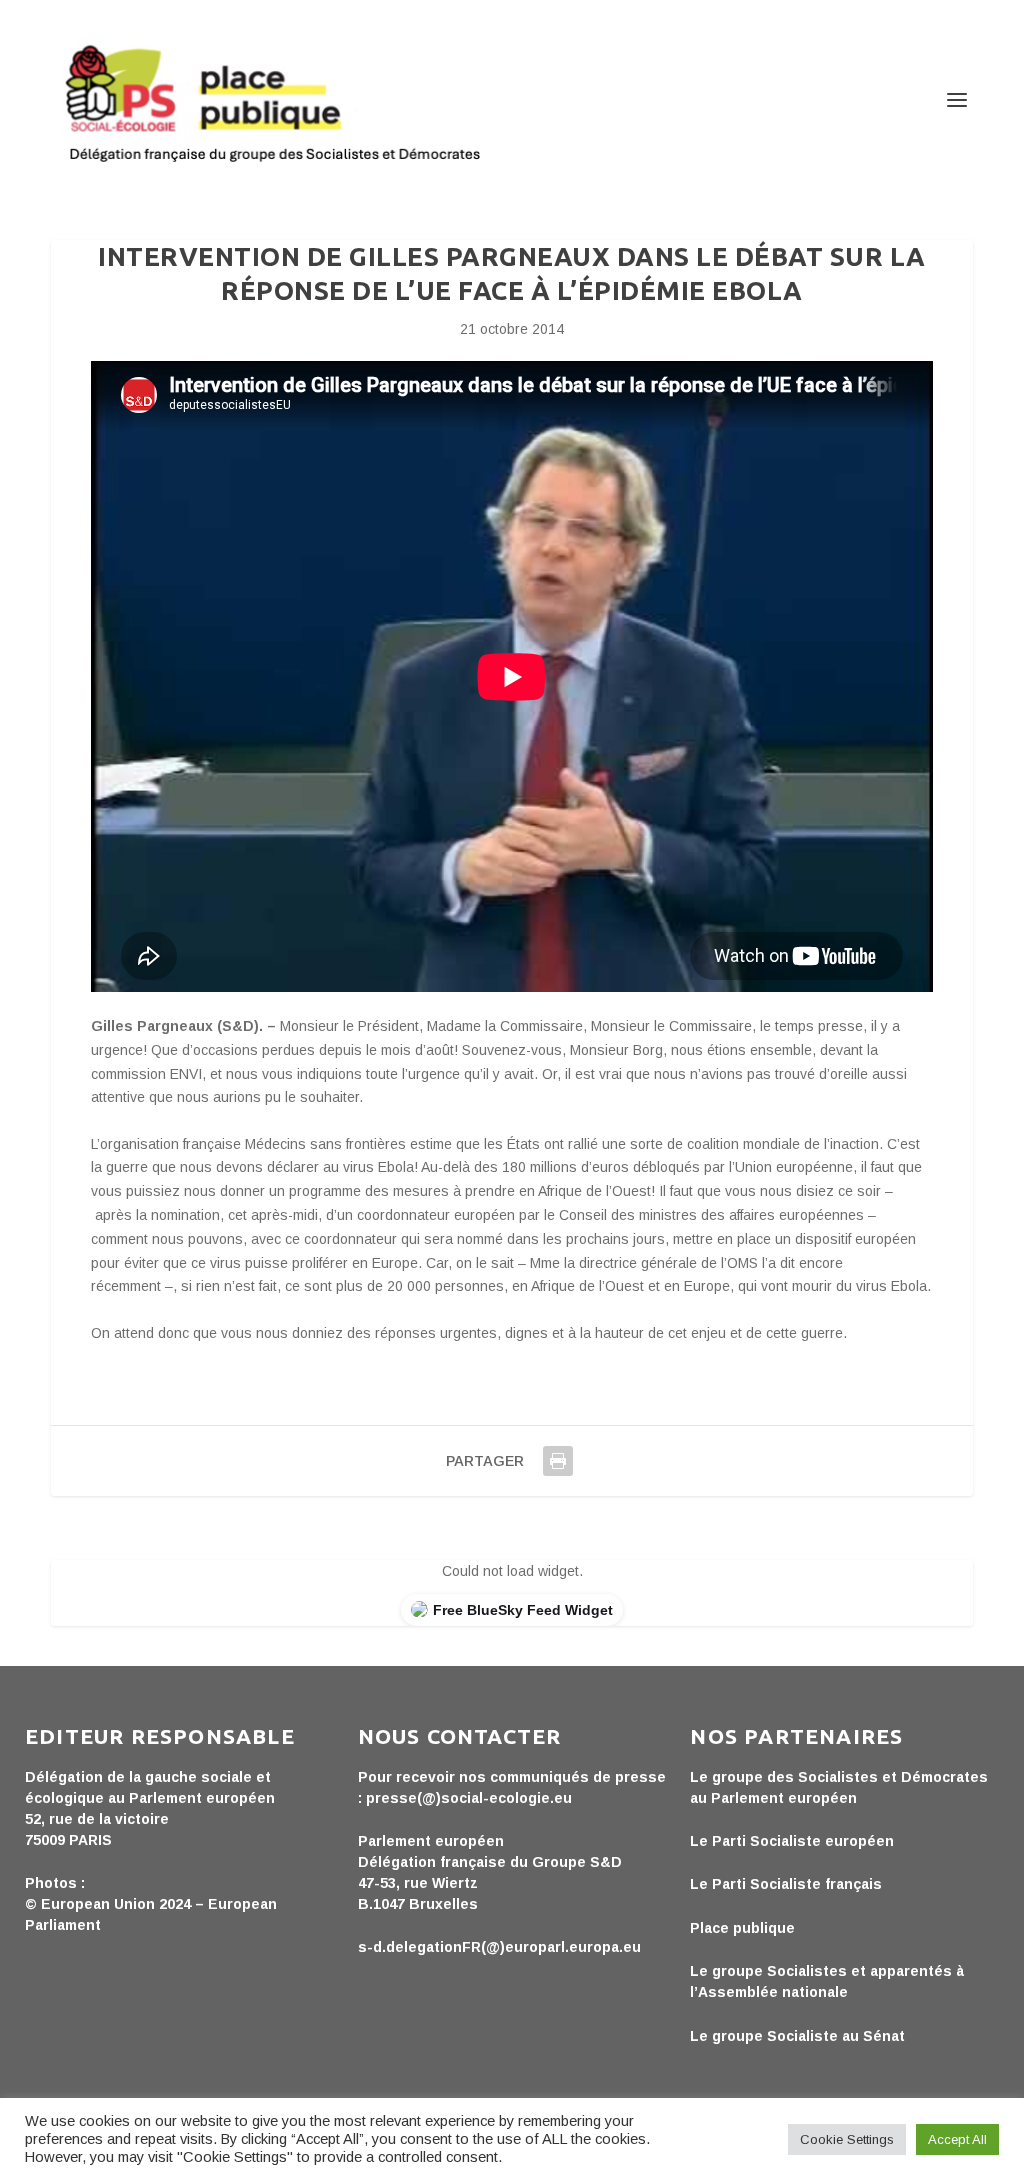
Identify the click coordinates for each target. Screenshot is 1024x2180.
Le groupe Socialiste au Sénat (797, 2036)
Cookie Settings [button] (847, 2139)
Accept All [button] (957, 2139)
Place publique (742, 1928)
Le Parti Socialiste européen (792, 1841)
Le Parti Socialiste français (786, 1884)
